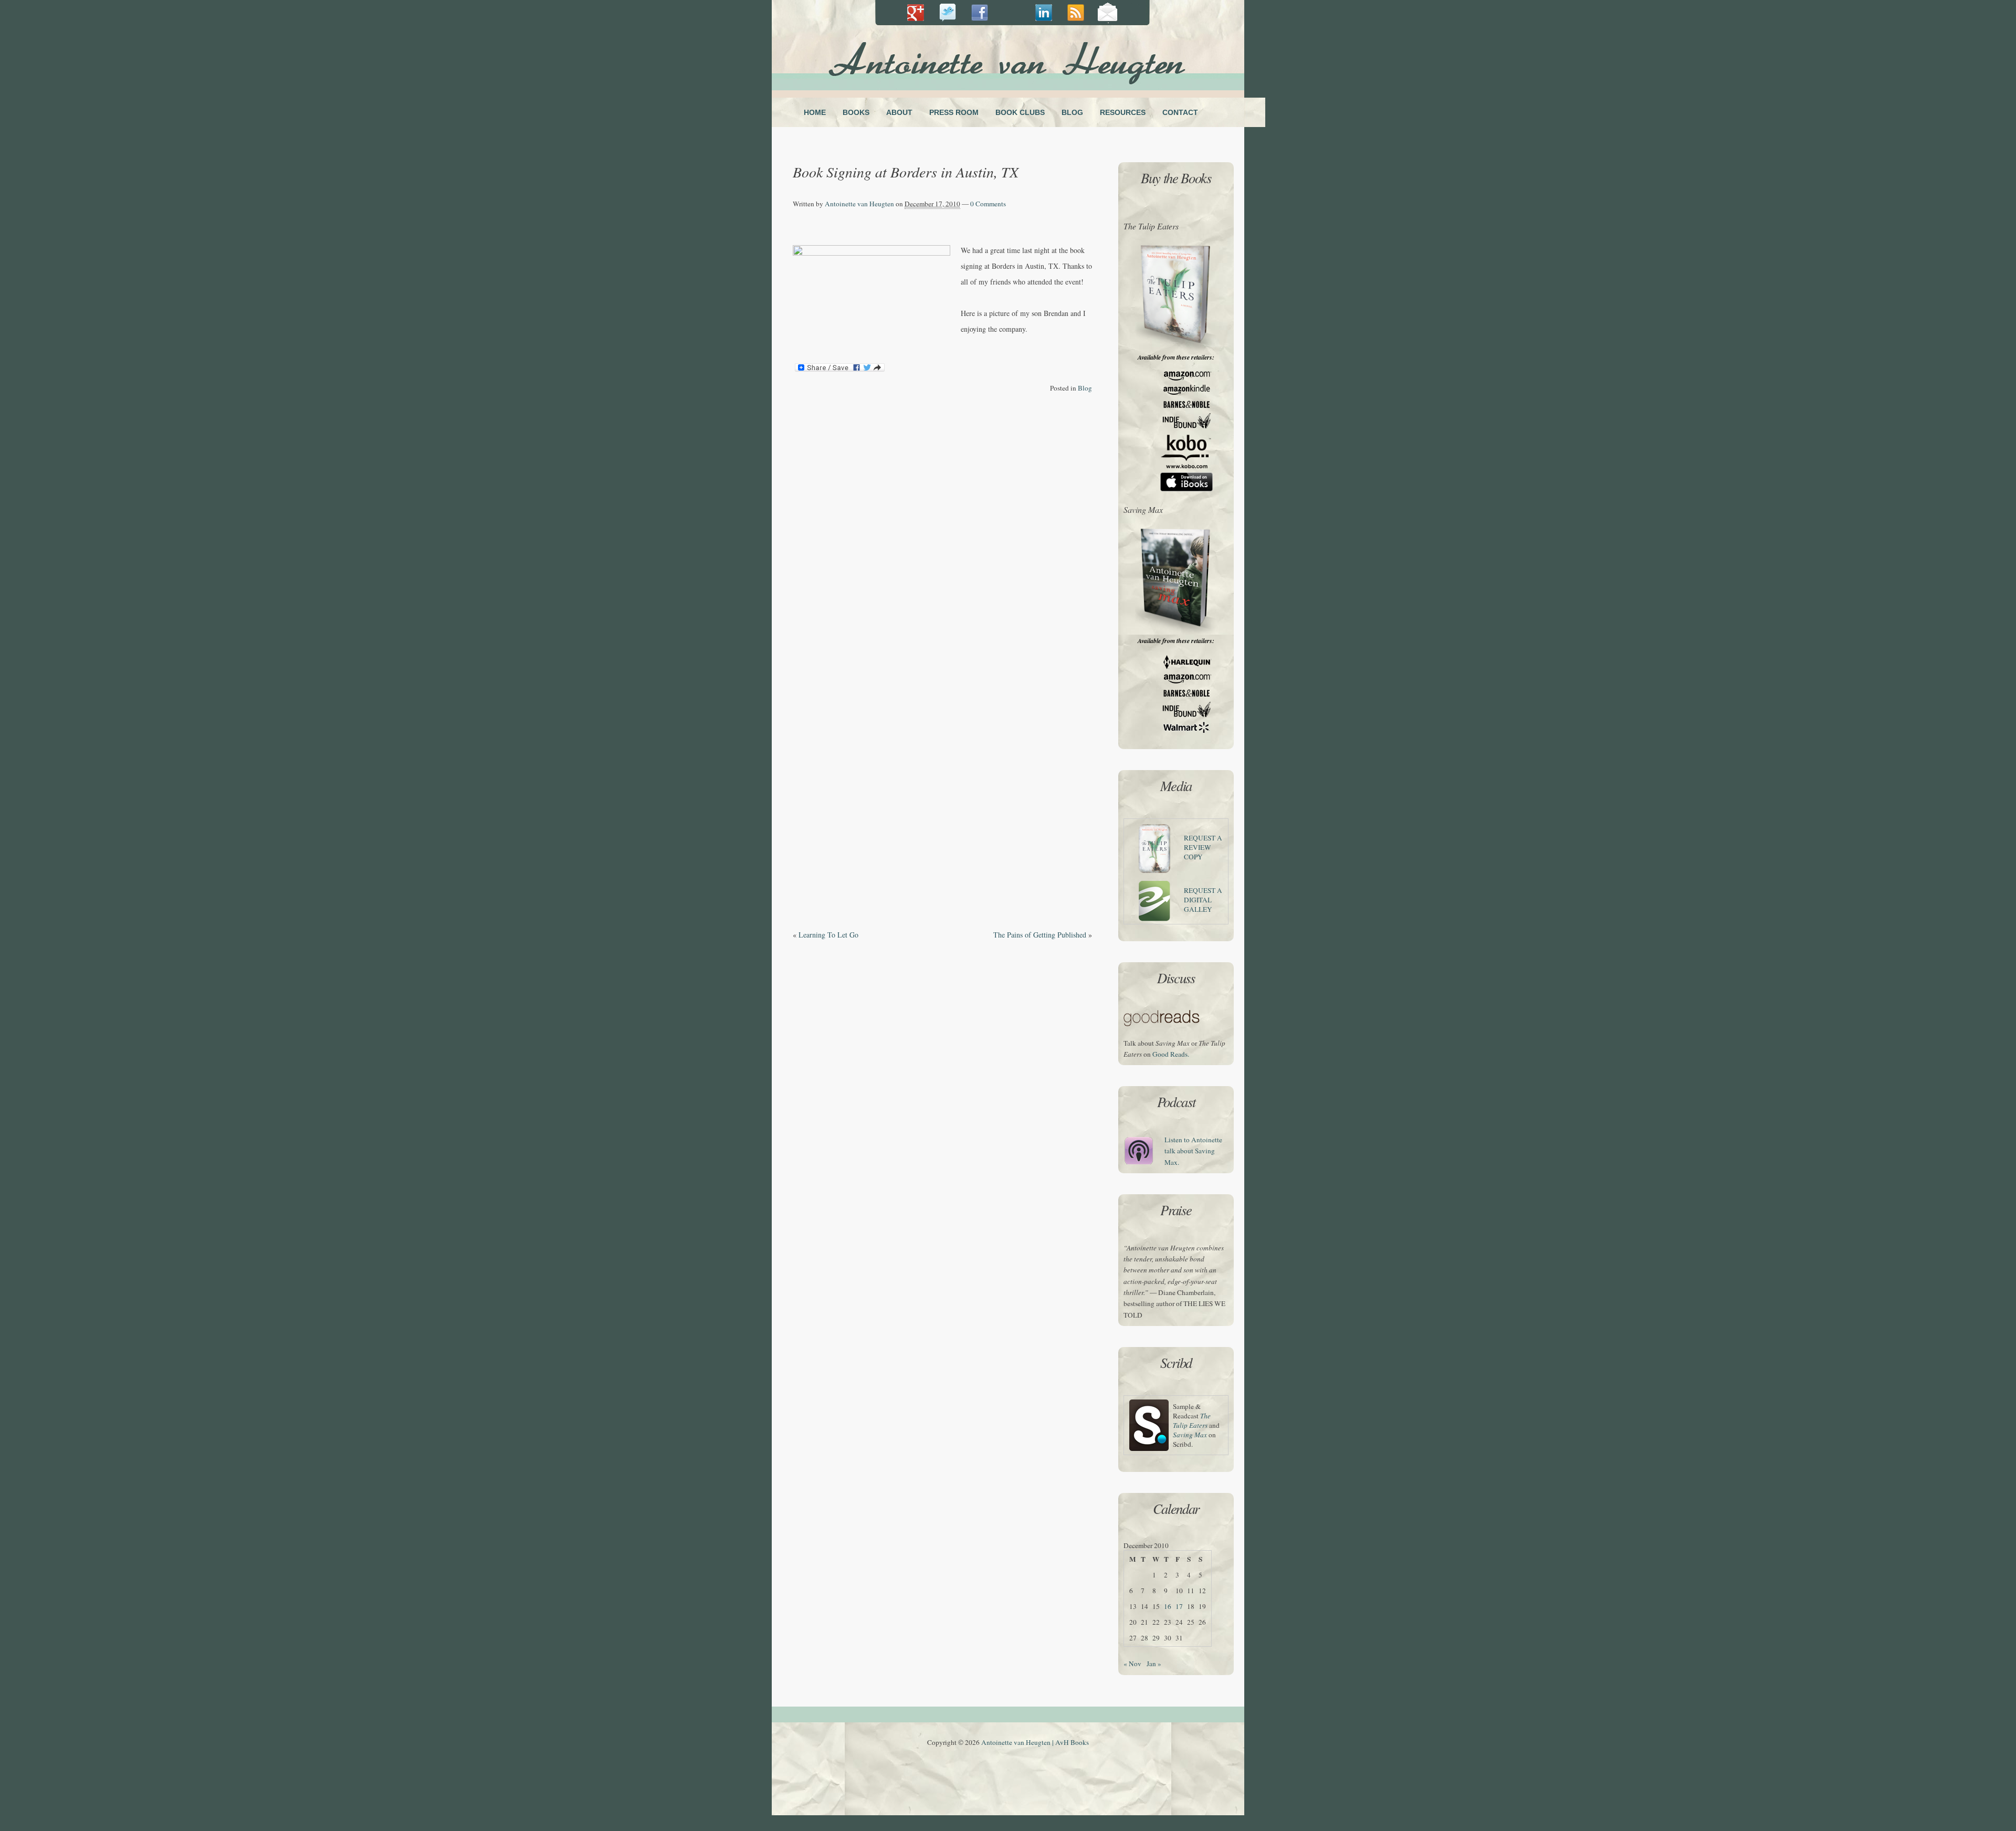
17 (1179, 1606)
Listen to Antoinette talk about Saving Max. (1193, 1151)
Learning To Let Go (828, 935)
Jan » (1154, 1664)
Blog (1085, 388)
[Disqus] (942, 527)
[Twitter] (947, 13)
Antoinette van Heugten (859, 204)
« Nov (1132, 1664)
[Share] (915, 13)
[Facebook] (979, 13)
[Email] (1107, 13)
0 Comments (988, 204)
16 (1168, 1606)
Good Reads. (1171, 1054)
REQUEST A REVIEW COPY (1203, 847)
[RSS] (1075, 13)
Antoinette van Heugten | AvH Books (1035, 1742)
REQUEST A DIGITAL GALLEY (1203, 900)
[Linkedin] (1011, 13)
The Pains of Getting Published (1040, 935)
